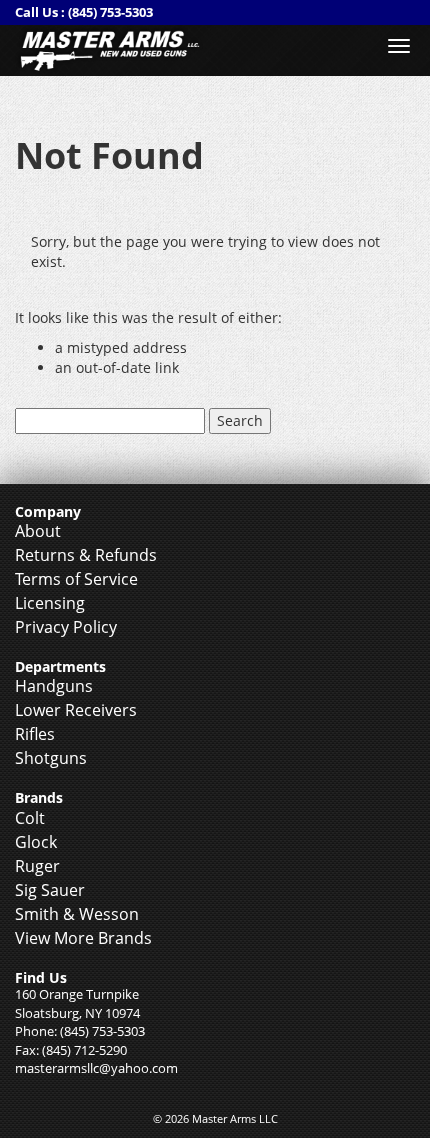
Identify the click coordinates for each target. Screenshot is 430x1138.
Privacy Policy (66, 627)
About (38, 531)
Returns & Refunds (86, 555)
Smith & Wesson (77, 914)
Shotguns (51, 758)
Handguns (54, 686)
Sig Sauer (50, 890)
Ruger (37, 866)
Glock (36, 842)
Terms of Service (76, 579)
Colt (30, 818)
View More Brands (83, 938)
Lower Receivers (76, 710)
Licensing (50, 603)
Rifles (35, 734)
